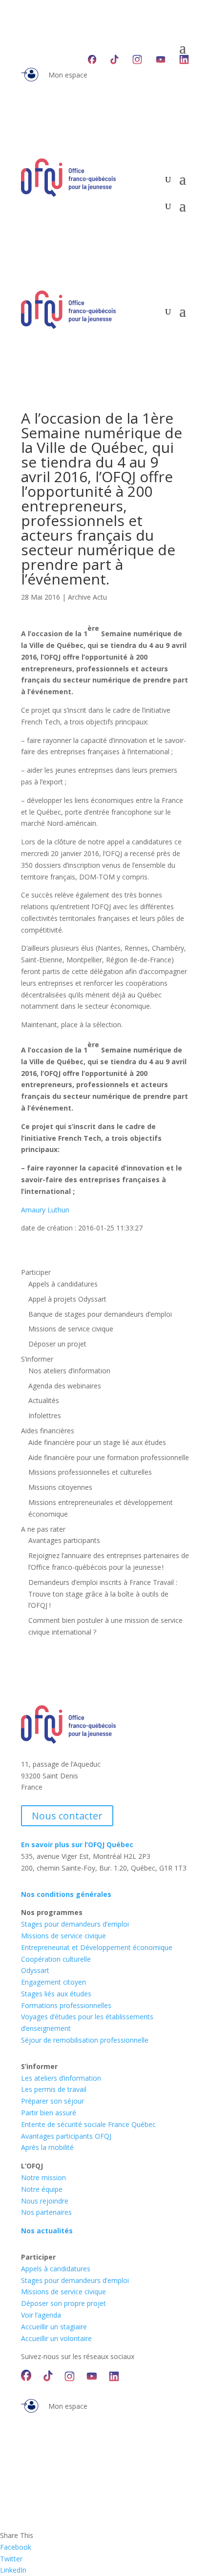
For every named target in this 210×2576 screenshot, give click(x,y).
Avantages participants (64, 1540)
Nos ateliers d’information (69, 1371)
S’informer (37, 1359)
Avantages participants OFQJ (66, 2136)
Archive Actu (87, 597)
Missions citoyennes (60, 1487)
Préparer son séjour (52, 2101)
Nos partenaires (46, 2212)
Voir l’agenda (41, 2315)
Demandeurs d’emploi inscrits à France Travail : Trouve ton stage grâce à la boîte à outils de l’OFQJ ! (103, 1594)
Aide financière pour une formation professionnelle (109, 1457)
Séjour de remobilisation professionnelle (85, 2040)
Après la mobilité (47, 2147)
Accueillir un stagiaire (54, 2327)
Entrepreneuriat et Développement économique (97, 1947)
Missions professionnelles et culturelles (90, 1472)
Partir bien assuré (49, 2113)
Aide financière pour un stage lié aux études (97, 1442)
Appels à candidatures (63, 1284)
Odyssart (35, 1970)
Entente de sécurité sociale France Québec (88, 2124)
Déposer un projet (57, 1344)
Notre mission (43, 2177)
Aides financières (48, 1431)
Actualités (44, 1400)
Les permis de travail (54, 2089)
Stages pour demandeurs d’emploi (75, 1924)
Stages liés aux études (56, 1994)
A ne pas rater (43, 1529)
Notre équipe (42, 2189)
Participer (36, 1272)
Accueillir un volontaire (56, 2338)
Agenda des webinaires (65, 1386)
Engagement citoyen (53, 1982)
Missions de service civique (71, 1329)
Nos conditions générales (66, 1894)
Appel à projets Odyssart (67, 1299)
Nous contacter (67, 1816)
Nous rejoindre (45, 2201)
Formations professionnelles (66, 2005)
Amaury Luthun (45, 1210)
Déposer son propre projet (63, 2303)
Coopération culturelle (56, 1959)
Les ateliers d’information (61, 2078)
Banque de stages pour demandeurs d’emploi (100, 1314)
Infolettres (45, 1415)
